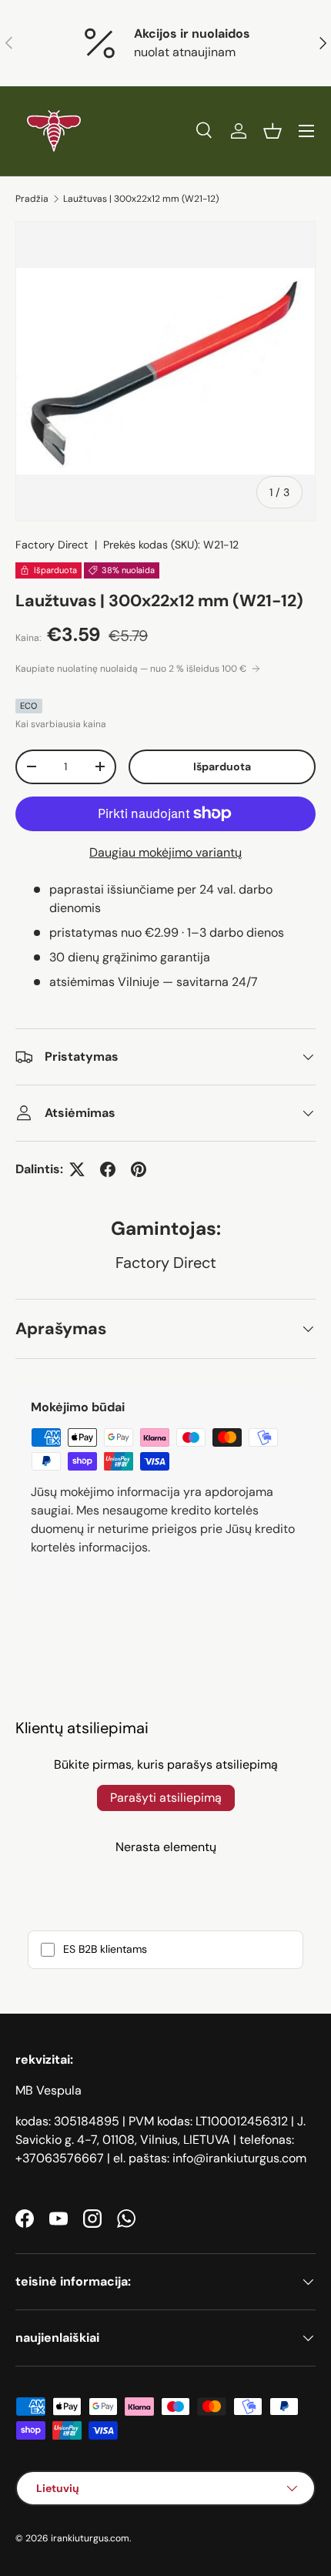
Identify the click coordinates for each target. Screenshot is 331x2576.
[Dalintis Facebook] (108, 1169)
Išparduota (222, 766)
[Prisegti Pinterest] (139, 1169)
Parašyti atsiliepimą (166, 1798)
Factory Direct (52, 545)
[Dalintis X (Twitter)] (77, 1169)
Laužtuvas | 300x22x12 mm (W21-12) (141, 199)
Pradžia (32, 199)
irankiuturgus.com (90, 2538)
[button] (272, 131)
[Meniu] (306, 131)
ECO (29, 706)
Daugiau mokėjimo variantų (165, 852)
